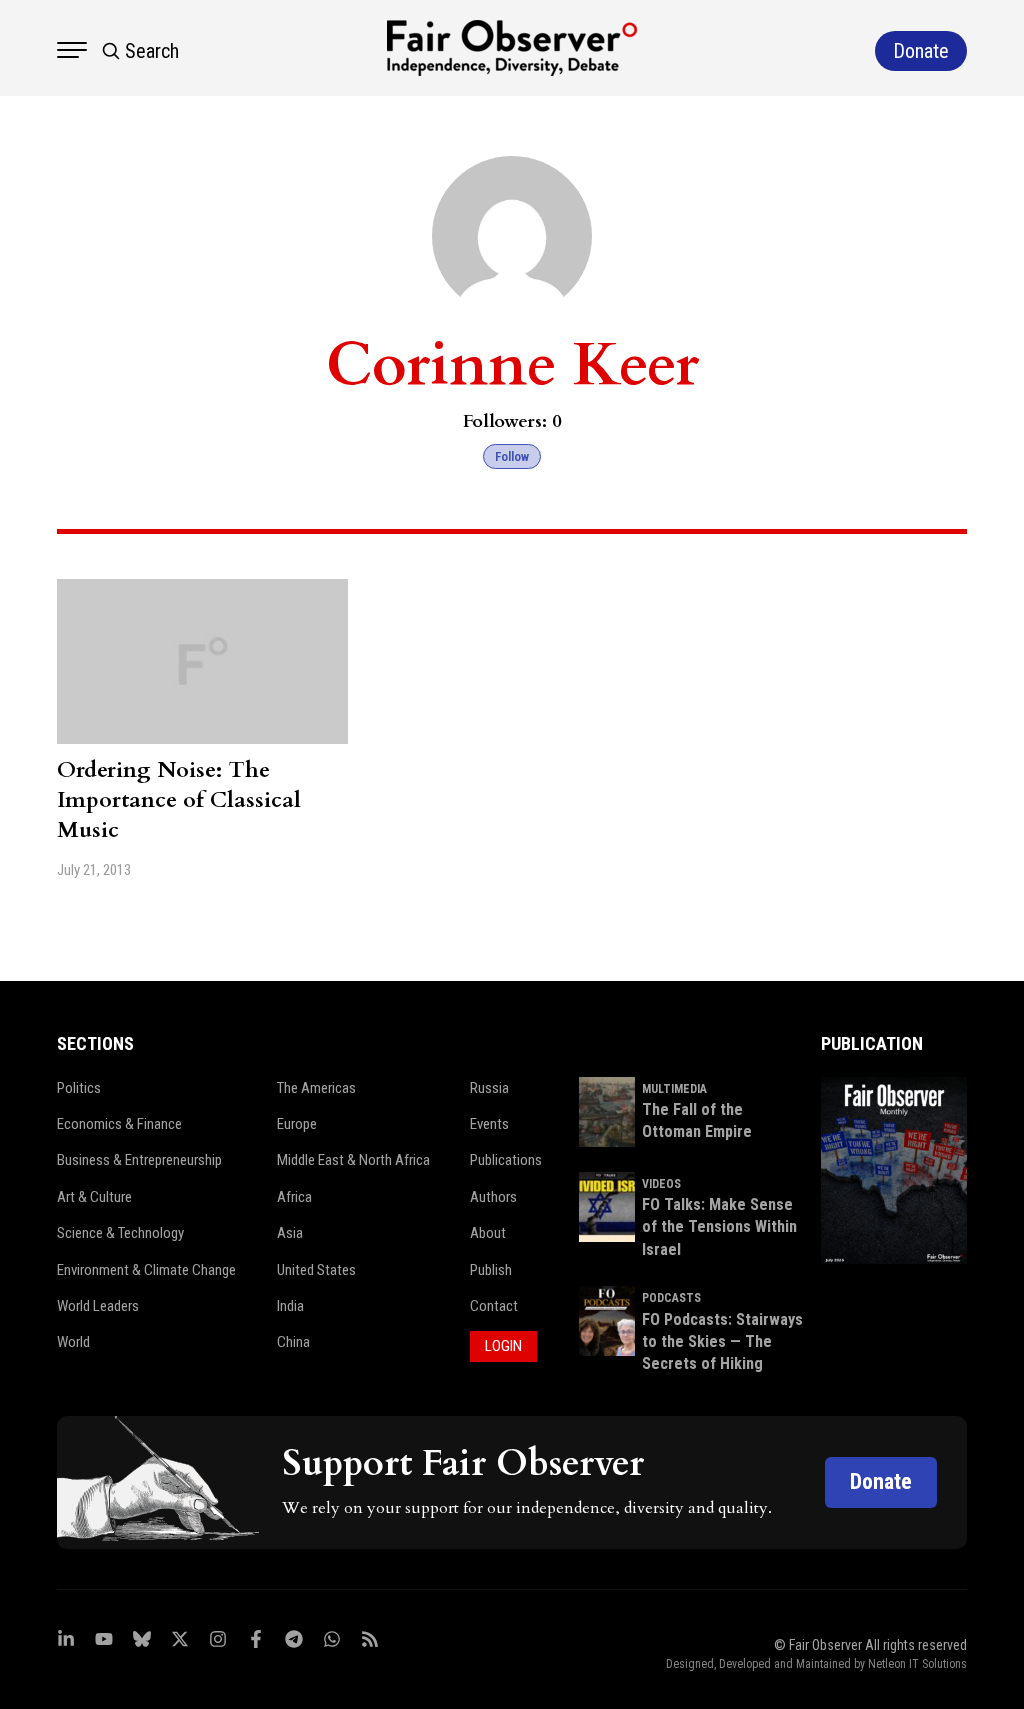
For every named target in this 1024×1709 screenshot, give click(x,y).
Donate (881, 1481)
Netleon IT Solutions (917, 1664)
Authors (493, 1197)
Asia (290, 1233)
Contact (494, 1306)
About (488, 1233)
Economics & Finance (119, 1124)
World (73, 1342)
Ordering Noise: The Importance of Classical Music (179, 800)
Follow (512, 456)
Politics (79, 1088)
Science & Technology (120, 1233)
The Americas (316, 1088)
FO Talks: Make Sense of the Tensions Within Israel (719, 1227)
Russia (489, 1088)
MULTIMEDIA (674, 1089)
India (290, 1306)
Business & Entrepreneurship (139, 1160)
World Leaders (98, 1306)
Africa (294, 1197)
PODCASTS (671, 1298)
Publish (491, 1270)
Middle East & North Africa (353, 1160)
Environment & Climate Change (146, 1270)
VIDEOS (661, 1184)
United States (316, 1270)
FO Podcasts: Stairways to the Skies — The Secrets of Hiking (722, 1342)
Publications (506, 1160)
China (293, 1342)
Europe (297, 1124)
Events (489, 1124)
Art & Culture (94, 1197)
